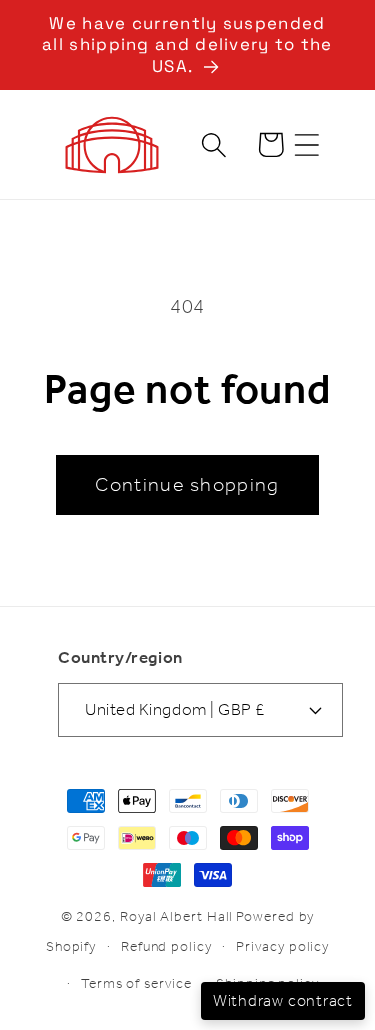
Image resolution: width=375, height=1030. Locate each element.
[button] (307, 144)
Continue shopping (187, 484)
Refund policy (166, 946)
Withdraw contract (283, 1000)
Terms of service (136, 983)
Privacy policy (282, 946)
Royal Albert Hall (176, 916)
